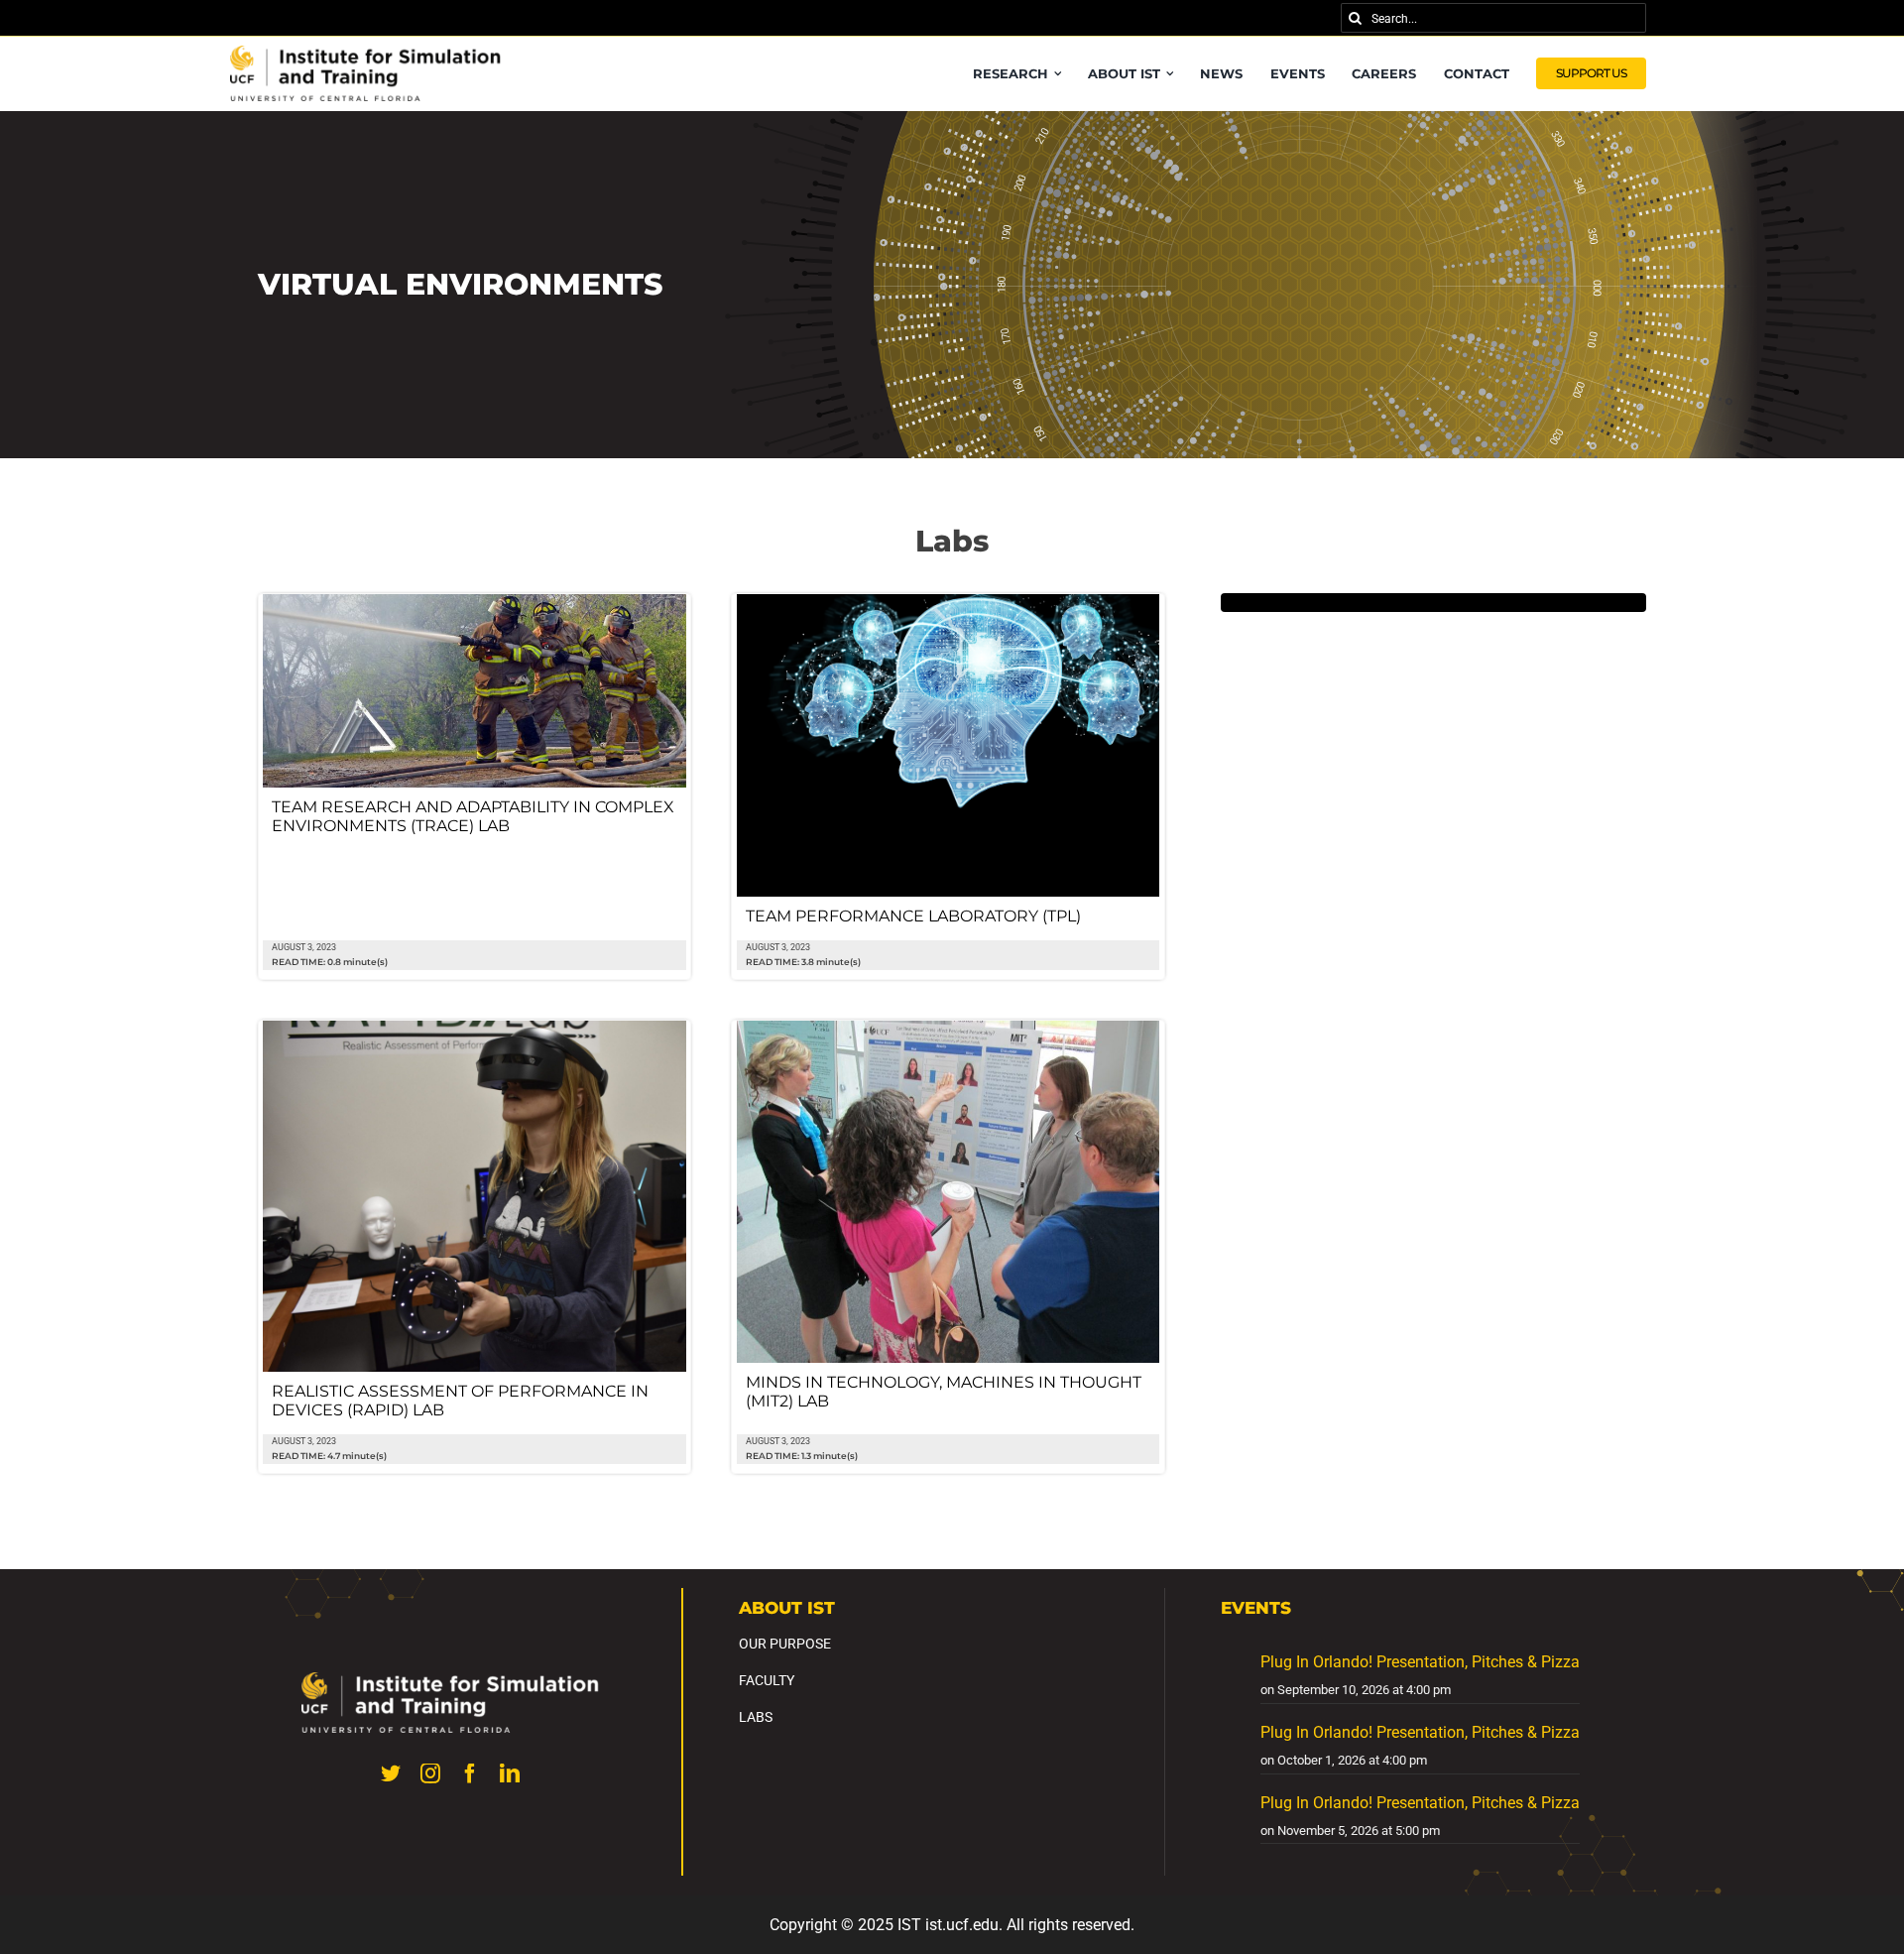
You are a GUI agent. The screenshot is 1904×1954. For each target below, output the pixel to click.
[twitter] (391, 1773)
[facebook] (470, 1773)
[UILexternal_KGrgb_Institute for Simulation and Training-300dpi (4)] (366, 53)
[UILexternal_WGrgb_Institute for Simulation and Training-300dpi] (450, 1680)
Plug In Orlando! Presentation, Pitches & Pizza (1420, 1662)
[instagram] (430, 1773)
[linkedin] (510, 1773)
